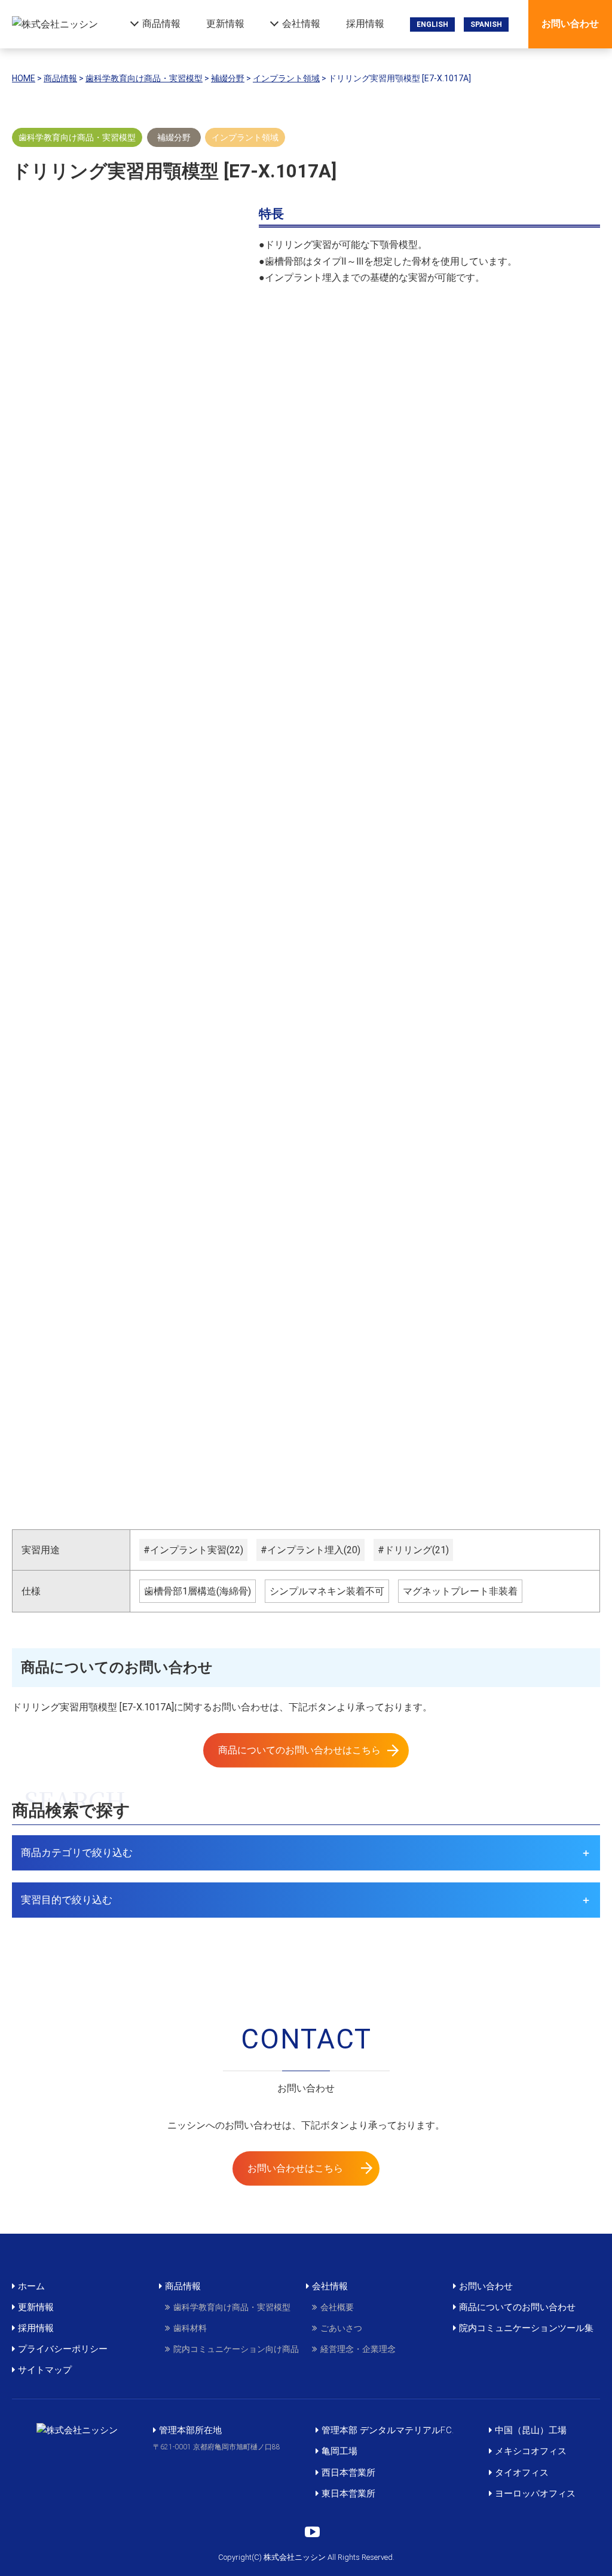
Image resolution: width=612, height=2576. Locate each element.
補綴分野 (174, 137)
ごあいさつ (341, 2328)
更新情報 (225, 24)
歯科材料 (190, 2328)
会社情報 (301, 24)
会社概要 (337, 2307)
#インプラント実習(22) (193, 1550)
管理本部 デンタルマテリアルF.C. (388, 2430)
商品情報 (161, 24)
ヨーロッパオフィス (535, 2494)
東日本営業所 (348, 2494)
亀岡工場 (339, 2451)
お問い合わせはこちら (295, 2168)
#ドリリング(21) (413, 1550)
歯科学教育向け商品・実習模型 (77, 137)
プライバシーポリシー (63, 2349)
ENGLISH (432, 24)
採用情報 (365, 24)
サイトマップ (45, 2370)
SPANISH (486, 24)
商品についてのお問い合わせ (517, 2307)
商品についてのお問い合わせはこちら (299, 1750)
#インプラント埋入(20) (310, 1550)
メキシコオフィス (531, 2451)
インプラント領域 (245, 137)
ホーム (31, 2286)
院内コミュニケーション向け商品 (236, 2349)
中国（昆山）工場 (531, 2430)
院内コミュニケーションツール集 (526, 2328)
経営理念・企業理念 (358, 2349)
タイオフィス (522, 2473)
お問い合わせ (570, 24)
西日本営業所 (348, 2473)
